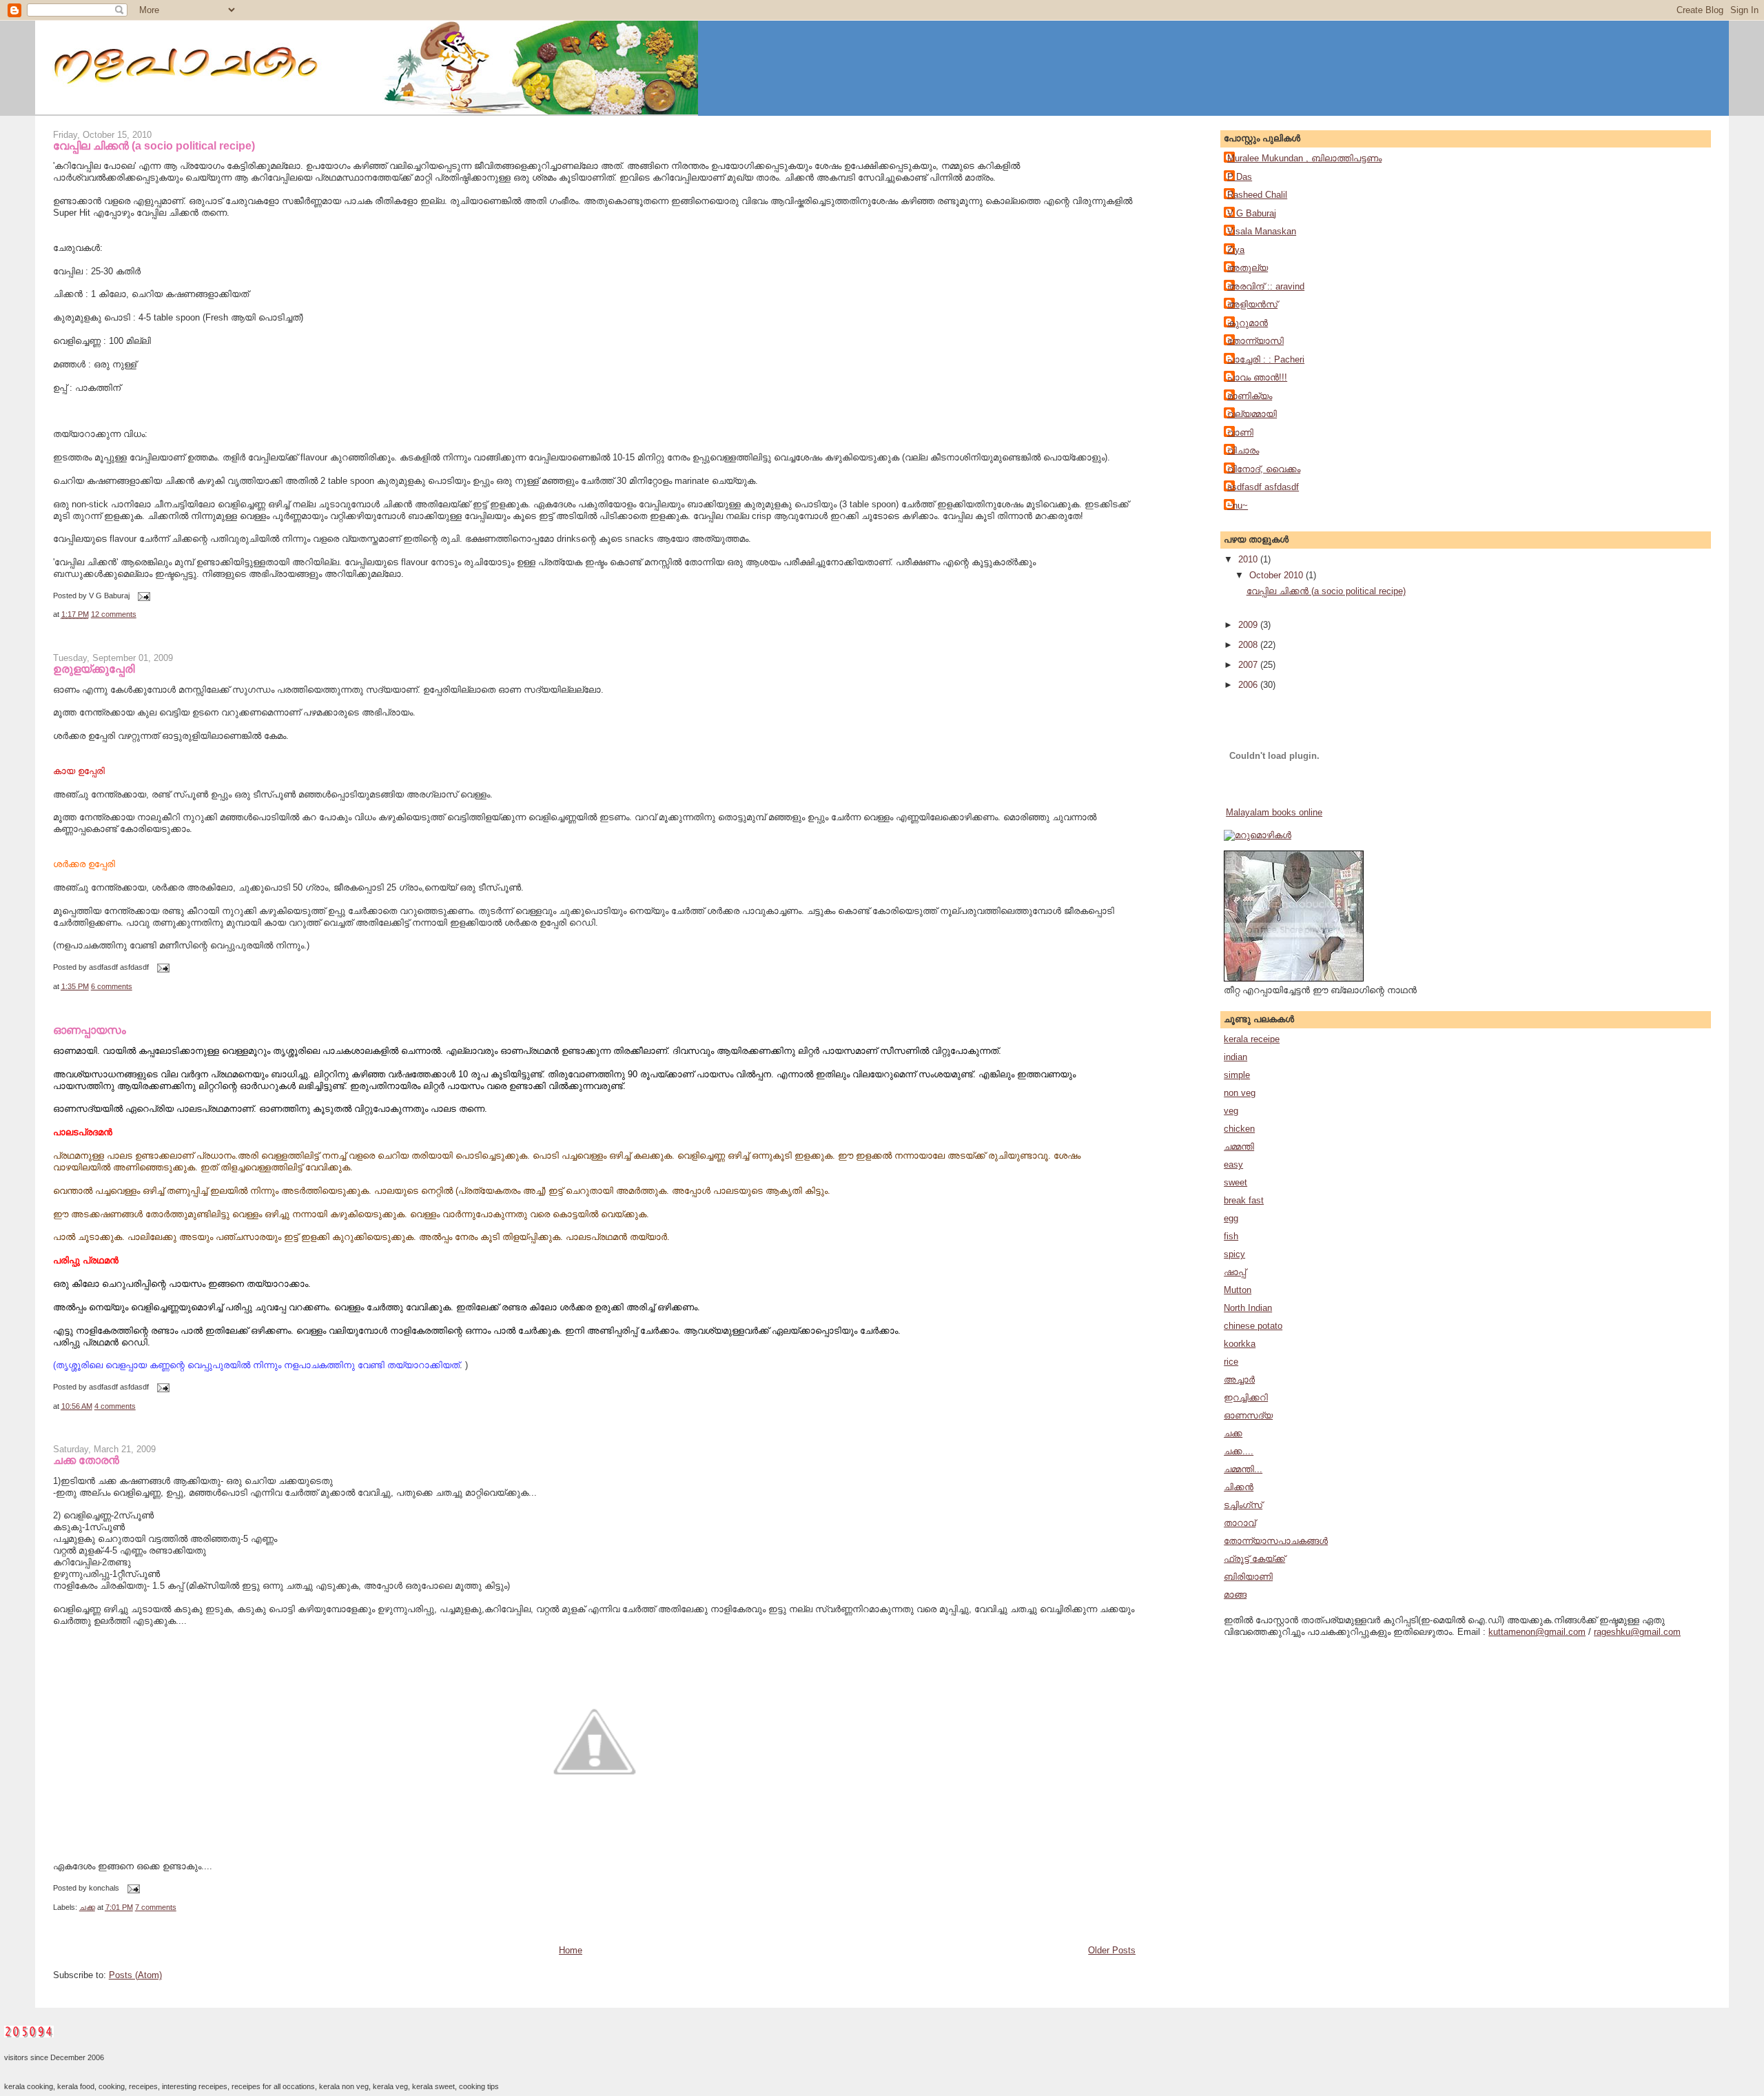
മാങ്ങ (1235, 1595)
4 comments (115, 1406)
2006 (1249, 685)
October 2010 (1278, 575)
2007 (1249, 665)
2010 (1249, 559)
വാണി (1240, 433)
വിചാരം (1243, 450)
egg (1231, 1218)
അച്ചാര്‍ (1239, 1380)
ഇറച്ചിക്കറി (1246, 1397)
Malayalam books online (1274, 812)
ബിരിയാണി (1248, 1577)
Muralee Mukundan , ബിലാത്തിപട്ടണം (1304, 158)
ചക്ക (87, 1907)
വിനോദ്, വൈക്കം (1264, 469)
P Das (1240, 177)
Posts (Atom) (135, 1975)
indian (1235, 1057)
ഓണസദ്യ (1248, 1415)
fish (1231, 1236)
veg (1231, 1111)
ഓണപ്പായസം (90, 1030)
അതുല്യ (1248, 268)
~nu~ (1238, 506)
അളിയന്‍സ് (1252, 304)
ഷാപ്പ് (1235, 1272)
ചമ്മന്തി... (1243, 1469)
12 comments (114, 614)
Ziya (1236, 250)
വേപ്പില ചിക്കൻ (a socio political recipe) (154, 145)
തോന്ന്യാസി (1255, 341)
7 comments (156, 1907)
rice (1231, 1362)
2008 (1249, 645)
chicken (1239, 1129)
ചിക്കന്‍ (1239, 1487)
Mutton (1238, 1290)
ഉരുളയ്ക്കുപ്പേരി (94, 669)
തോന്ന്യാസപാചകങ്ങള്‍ (1276, 1541)
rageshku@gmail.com (1637, 1632)
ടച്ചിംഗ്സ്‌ (1243, 1505)
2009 (1249, 625)
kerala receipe (1252, 1039)
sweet (1235, 1182)
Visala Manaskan (1262, 231)
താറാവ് (1240, 1523)
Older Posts (1112, 1950)
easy (1233, 1164)
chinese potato (1253, 1326)
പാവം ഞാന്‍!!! (1257, 377)
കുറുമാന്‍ (1248, 323)
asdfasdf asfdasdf (1263, 487)
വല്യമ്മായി (1252, 414)
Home (571, 1950)
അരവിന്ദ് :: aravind (1266, 286)
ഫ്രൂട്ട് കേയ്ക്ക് (1254, 1559)
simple (1237, 1075)
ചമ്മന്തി (1239, 1147)
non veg (1240, 1093)
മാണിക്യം (1250, 396)
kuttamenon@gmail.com (1537, 1632)
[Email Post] (143, 596)
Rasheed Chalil (1257, 195)
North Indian (1248, 1308)
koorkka (1240, 1344)
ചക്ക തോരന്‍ (86, 1460)
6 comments (112, 986)
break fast (1244, 1200)
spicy (1234, 1254)
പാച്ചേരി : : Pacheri (1266, 359)
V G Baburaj (1252, 213)
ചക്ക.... (1239, 1451)
